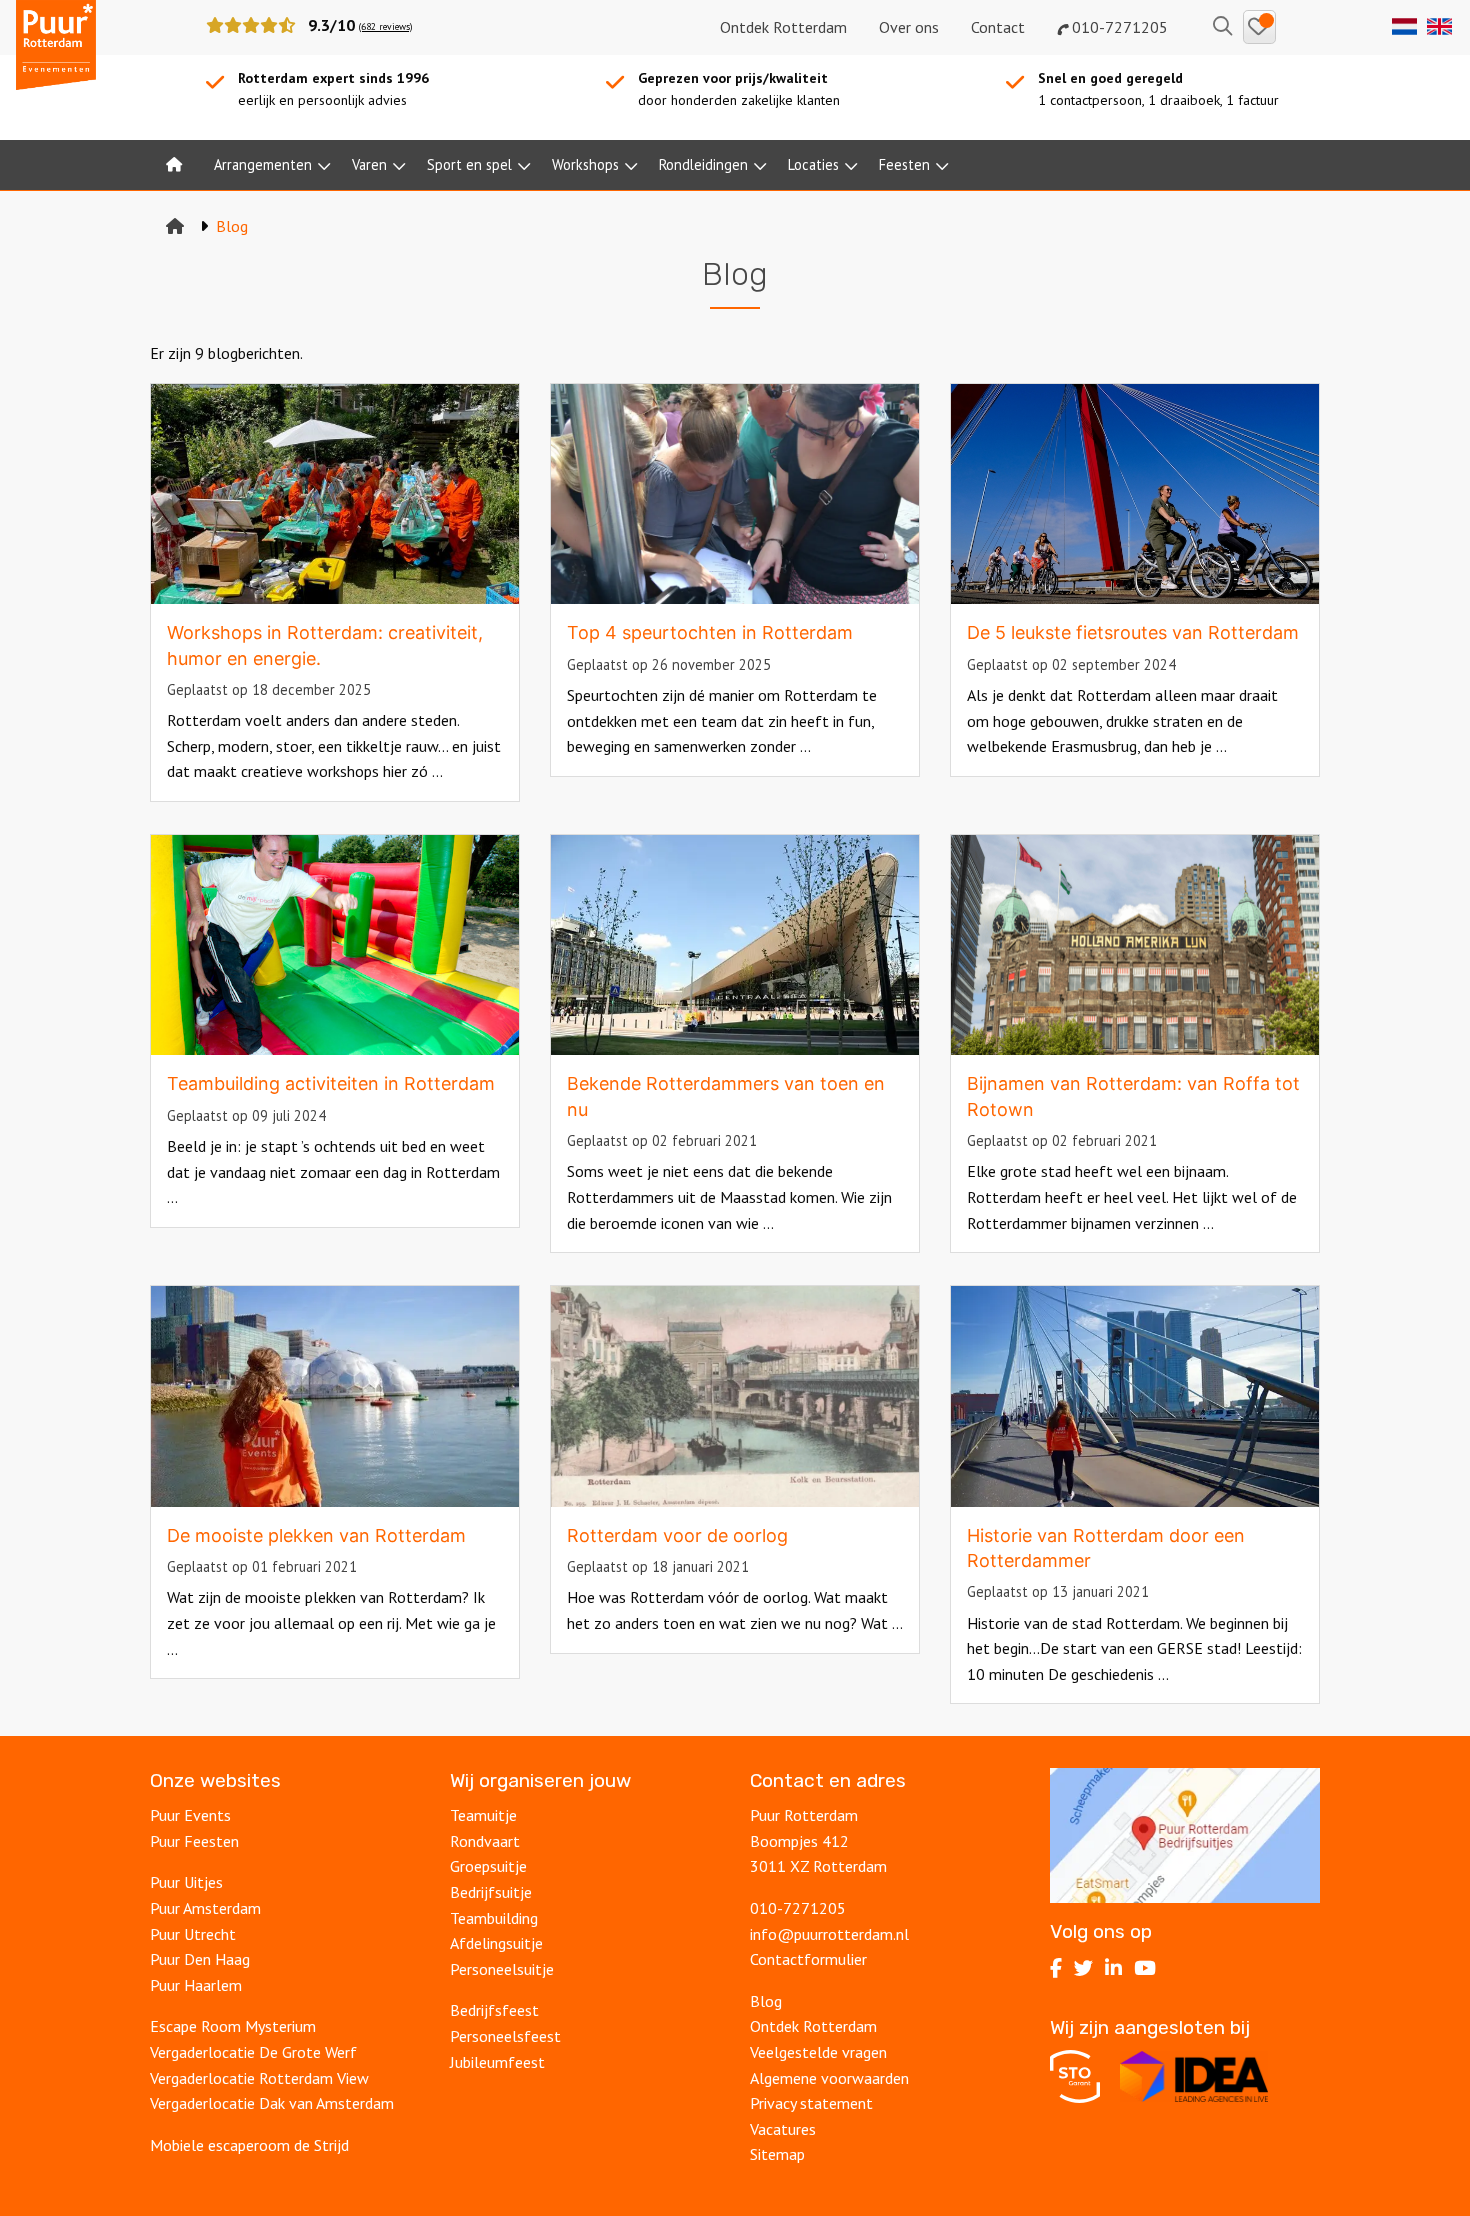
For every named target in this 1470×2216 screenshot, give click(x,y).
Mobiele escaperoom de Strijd (249, 2145)
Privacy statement (811, 2103)
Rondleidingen (703, 164)
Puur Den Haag (200, 1959)
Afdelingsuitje (496, 1943)
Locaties (813, 164)
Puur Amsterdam (205, 1908)
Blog (766, 2001)
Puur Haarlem (196, 1985)
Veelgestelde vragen (818, 2052)
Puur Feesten (194, 1841)
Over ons (909, 27)
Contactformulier (808, 1959)
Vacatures (785, 2129)
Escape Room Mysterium (233, 2026)
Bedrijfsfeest (494, 2010)
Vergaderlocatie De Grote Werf (253, 2052)
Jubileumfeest (499, 2062)
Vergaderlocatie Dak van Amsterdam (272, 2103)
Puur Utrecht (193, 1934)
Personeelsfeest (505, 2036)
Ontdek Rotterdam (783, 27)
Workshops (585, 164)
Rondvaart (485, 1841)
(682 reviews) (385, 26)
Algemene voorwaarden (829, 2078)
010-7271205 (1118, 27)
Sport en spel (469, 164)
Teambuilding (494, 1918)
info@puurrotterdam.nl (829, 1934)
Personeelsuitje (502, 1969)
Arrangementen (263, 164)
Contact (998, 27)
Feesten (904, 164)
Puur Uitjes (186, 1882)
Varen (369, 164)
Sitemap (777, 2154)
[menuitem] (174, 165)
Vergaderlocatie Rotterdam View (259, 2078)
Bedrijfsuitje (491, 1892)
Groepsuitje (488, 1866)
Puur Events (190, 1815)
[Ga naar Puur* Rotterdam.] (175, 226)
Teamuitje (483, 1815)
